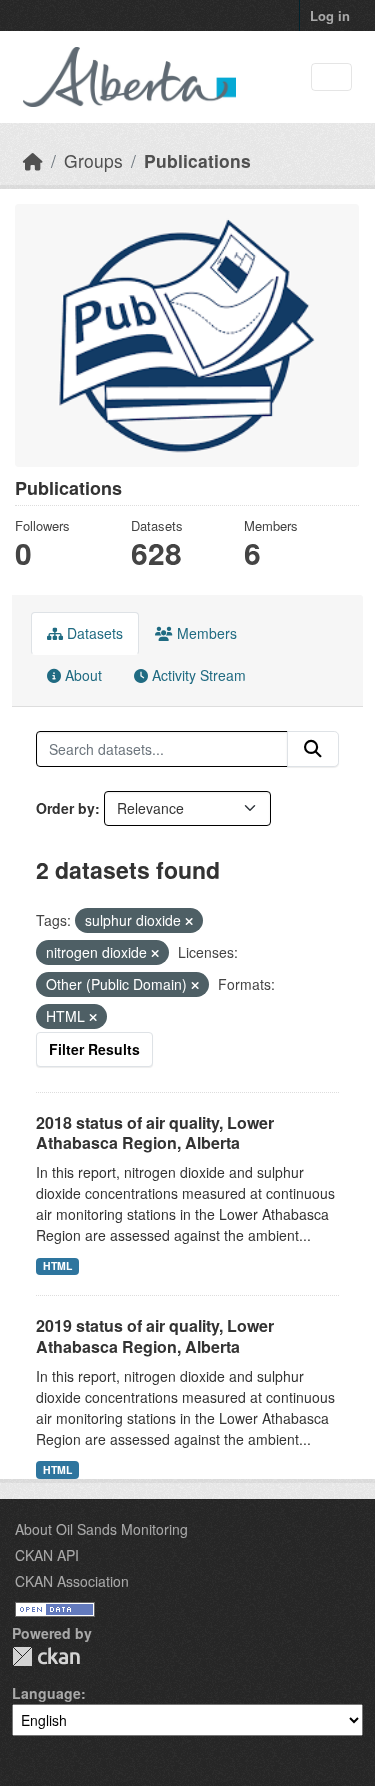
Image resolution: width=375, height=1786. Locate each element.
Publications (197, 160)
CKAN (46, 1656)
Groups (93, 160)
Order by (65, 808)
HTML (57, 1265)
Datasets (93, 633)
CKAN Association (72, 1581)
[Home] (33, 160)
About (81, 675)
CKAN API (47, 1555)
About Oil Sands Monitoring (101, 1529)
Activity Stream (197, 675)
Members (205, 633)
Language (46, 1693)
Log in (330, 15)
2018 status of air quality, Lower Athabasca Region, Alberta (155, 1133)
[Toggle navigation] (331, 77)
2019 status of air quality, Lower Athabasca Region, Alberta (155, 1336)
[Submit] (313, 749)
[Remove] (189, 921)
